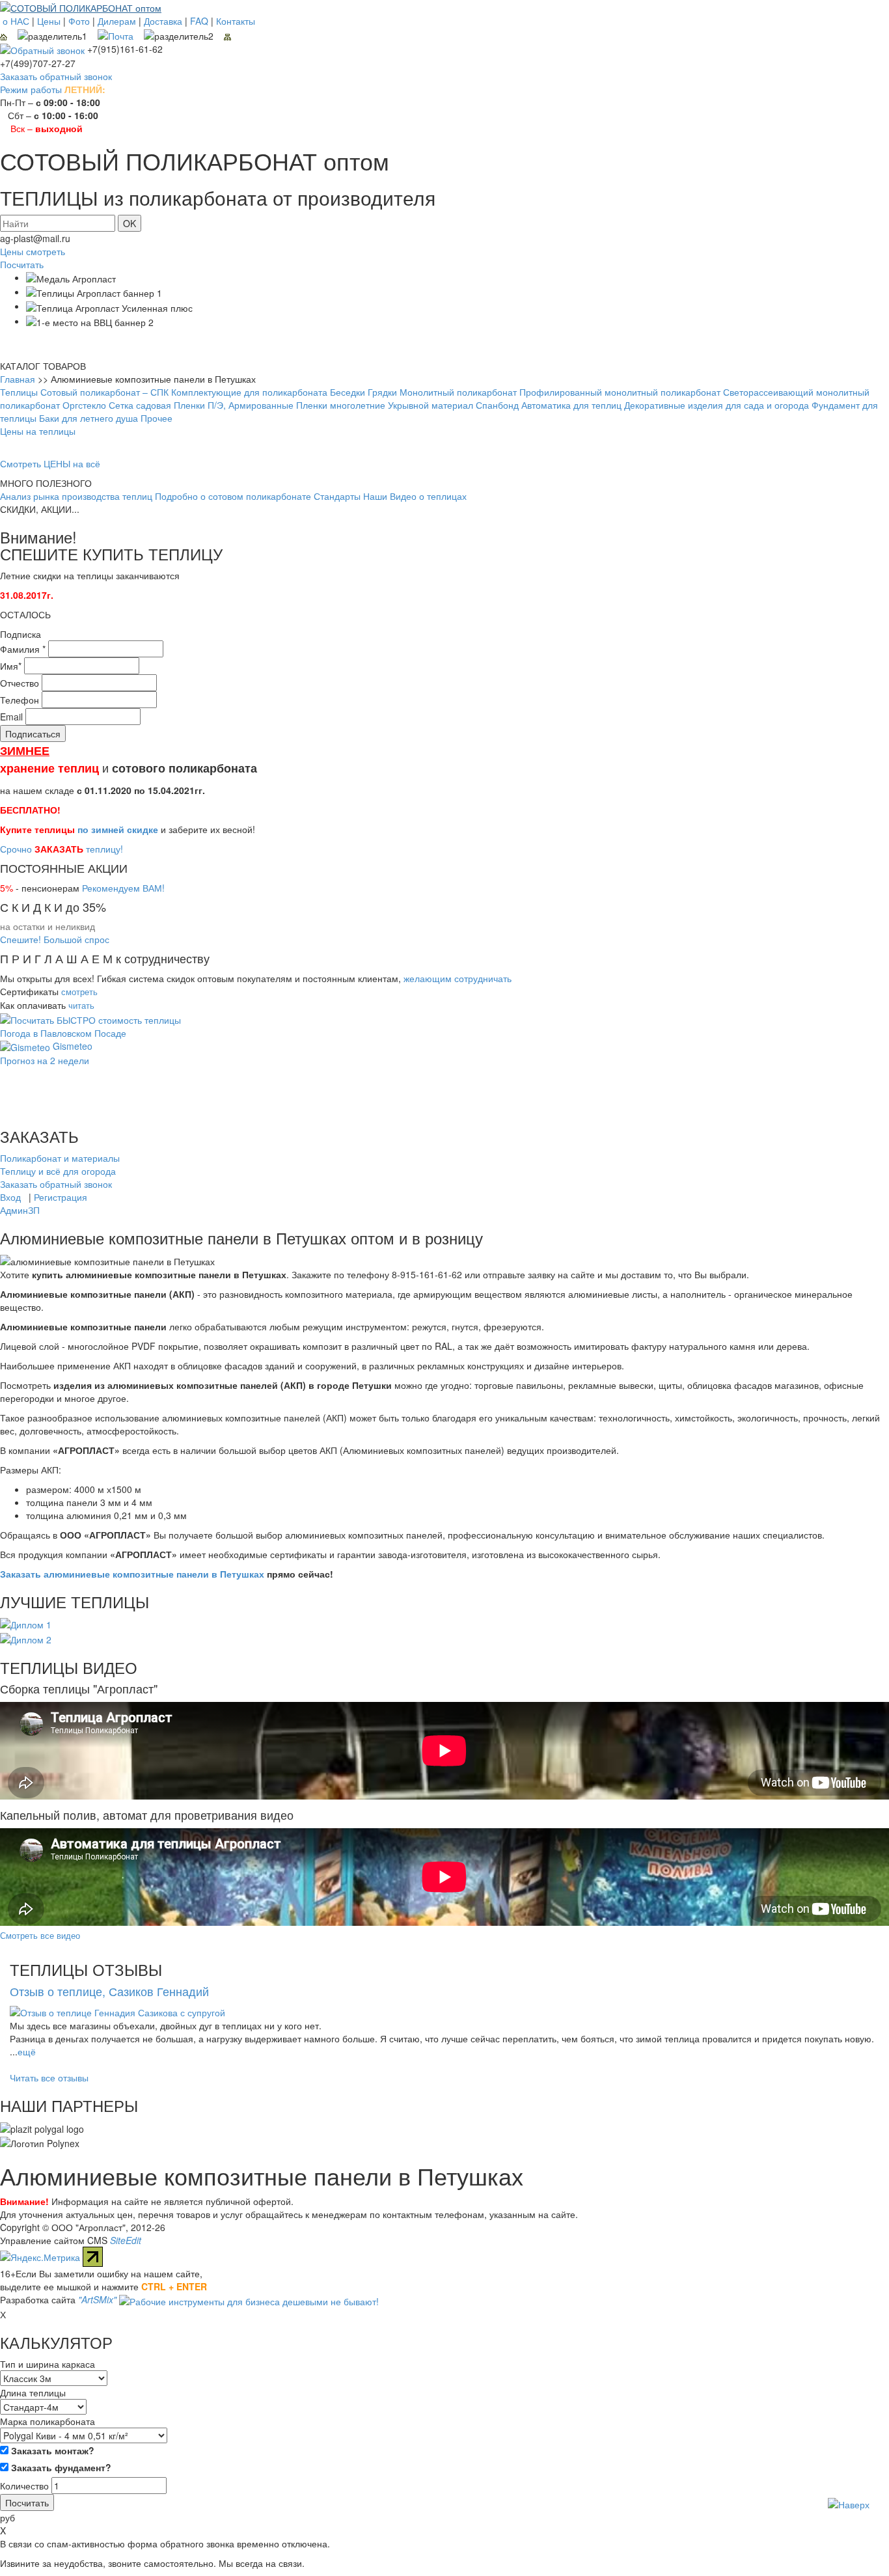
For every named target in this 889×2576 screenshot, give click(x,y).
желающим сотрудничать (458, 978)
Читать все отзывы (49, 2077)
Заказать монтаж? (51, 2450)
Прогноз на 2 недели (45, 1060)
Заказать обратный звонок (56, 76)
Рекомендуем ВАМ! (123, 888)
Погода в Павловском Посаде (63, 1033)
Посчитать (22, 264)
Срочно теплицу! (62, 849)
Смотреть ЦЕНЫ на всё (50, 463)
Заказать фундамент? (60, 2467)
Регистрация (61, 1197)
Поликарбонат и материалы (60, 1158)
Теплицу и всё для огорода (58, 1171)
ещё (27, 2051)
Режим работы (31, 89)
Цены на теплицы (38, 431)
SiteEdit (126, 2240)
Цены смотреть (33, 251)
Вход (10, 1197)
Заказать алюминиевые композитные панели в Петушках (132, 1574)
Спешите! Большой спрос (55, 939)
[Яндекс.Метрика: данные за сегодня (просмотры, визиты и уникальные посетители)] (40, 2257)
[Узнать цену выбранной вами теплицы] (90, 1018)
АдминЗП (20, 1210)
